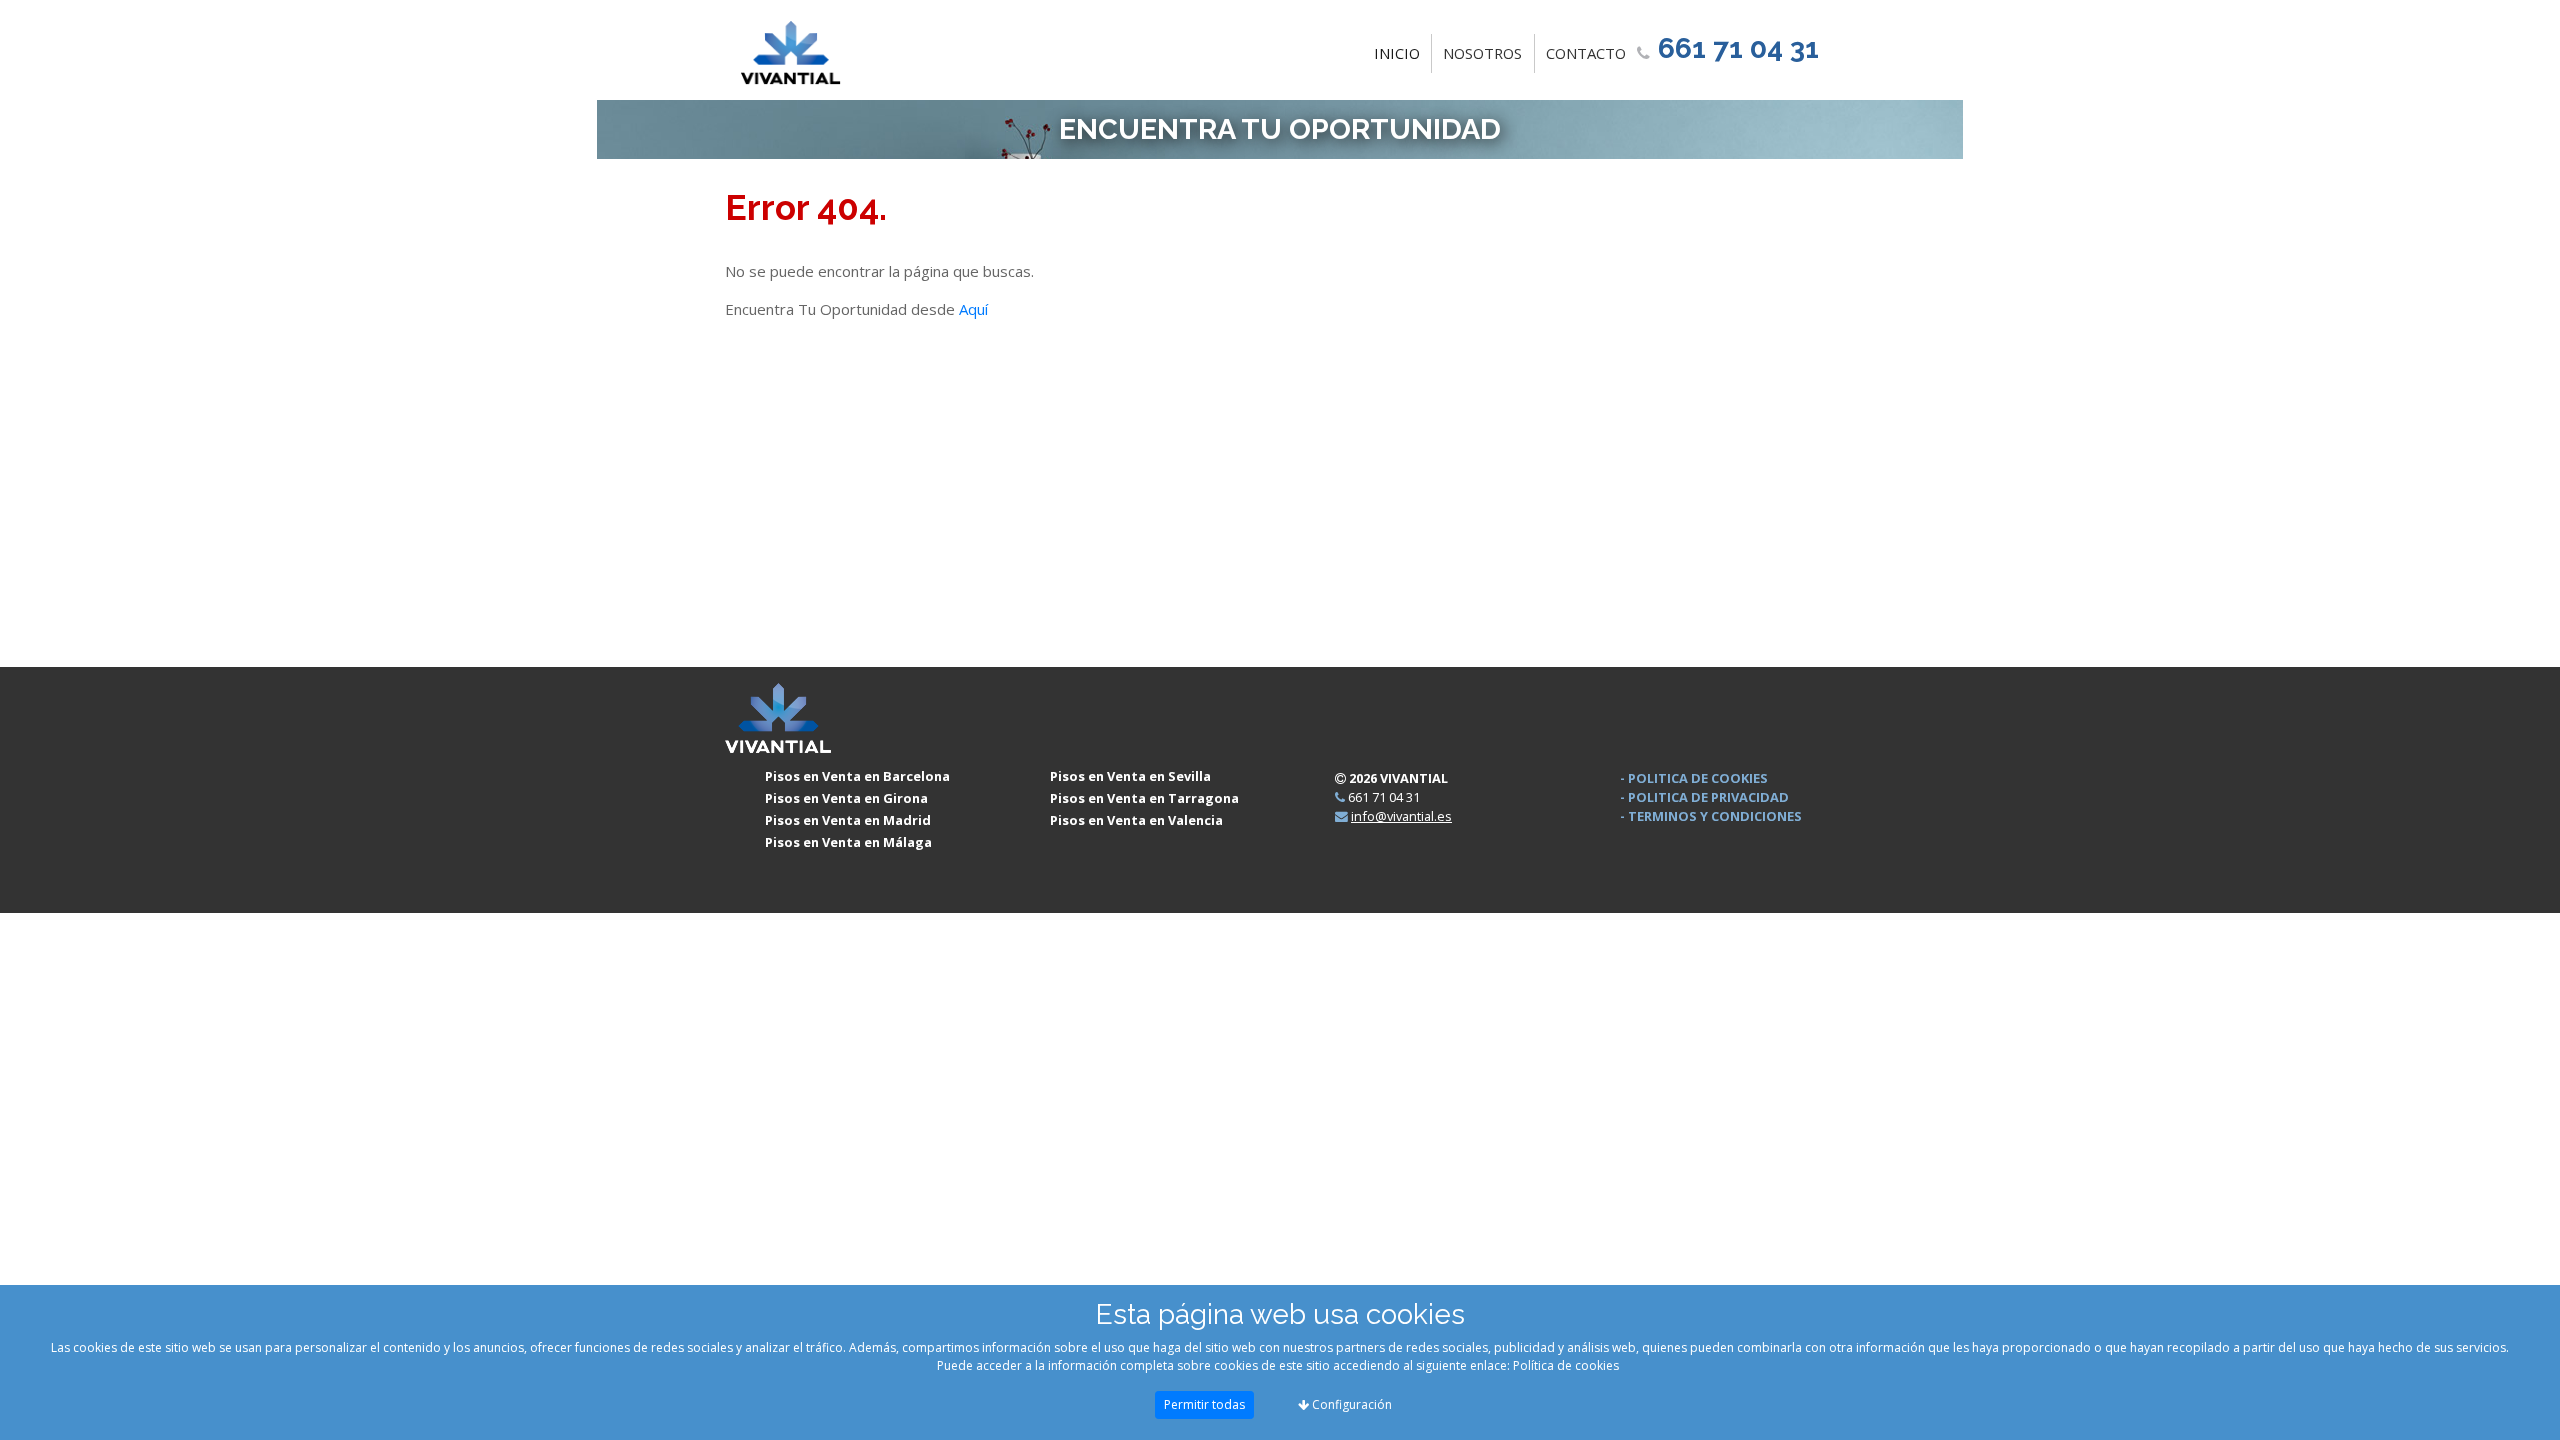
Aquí (973, 309)
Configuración (1350, 1404)
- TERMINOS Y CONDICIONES (1711, 816)
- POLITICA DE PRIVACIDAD (1704, 797)
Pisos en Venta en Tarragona (1144, 798)
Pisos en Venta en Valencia (1136, 820)
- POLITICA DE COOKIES (1694, 778)
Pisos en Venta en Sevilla (1130, 776)
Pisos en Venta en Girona (846, 798)
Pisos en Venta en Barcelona (857, 776)
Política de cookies (1566, 1365)
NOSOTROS (1482, 53)
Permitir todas (1204, 1404)
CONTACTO (1586, 53)
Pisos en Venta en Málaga (848, 842)
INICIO (1401, 52)
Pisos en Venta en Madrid (848, 820)
